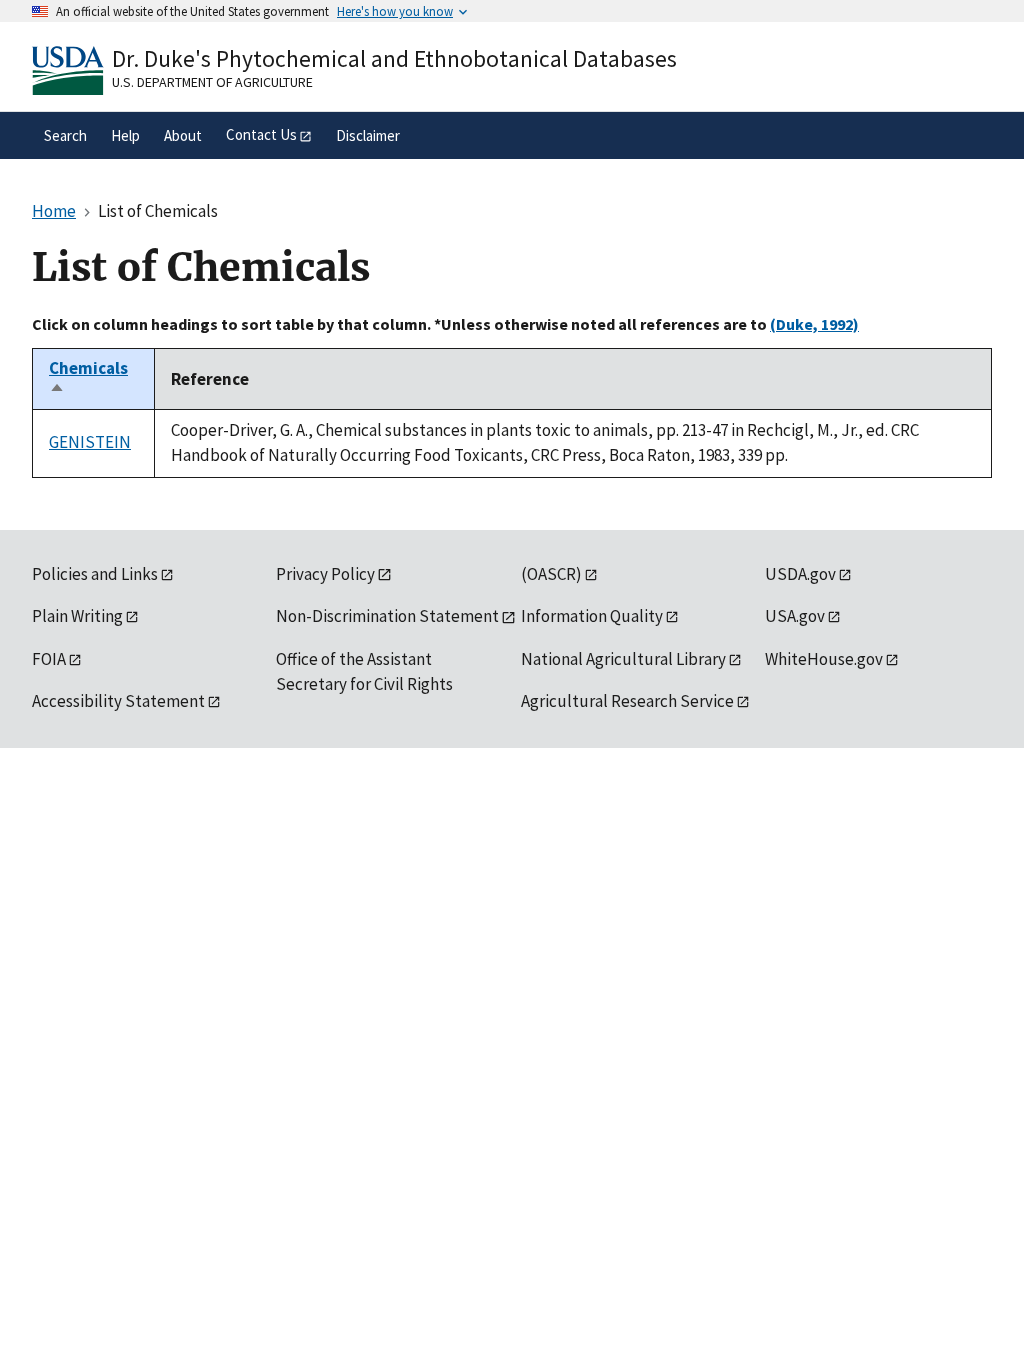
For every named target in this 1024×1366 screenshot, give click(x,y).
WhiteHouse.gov (824, 659)
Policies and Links (95, 574)
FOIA (49, 659)
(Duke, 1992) (814, 324)
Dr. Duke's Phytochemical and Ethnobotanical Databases (394, 58)
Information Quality (592, 616)
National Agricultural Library (623, 659)
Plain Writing (77, 616)
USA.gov (795, 616)
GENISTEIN (90, 442)
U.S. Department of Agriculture (212, 82)
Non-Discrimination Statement (387, 616)
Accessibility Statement (118, 701)
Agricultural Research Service (627, 701)
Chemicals (88, 379)
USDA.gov (800, 574)
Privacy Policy (325, 574)
